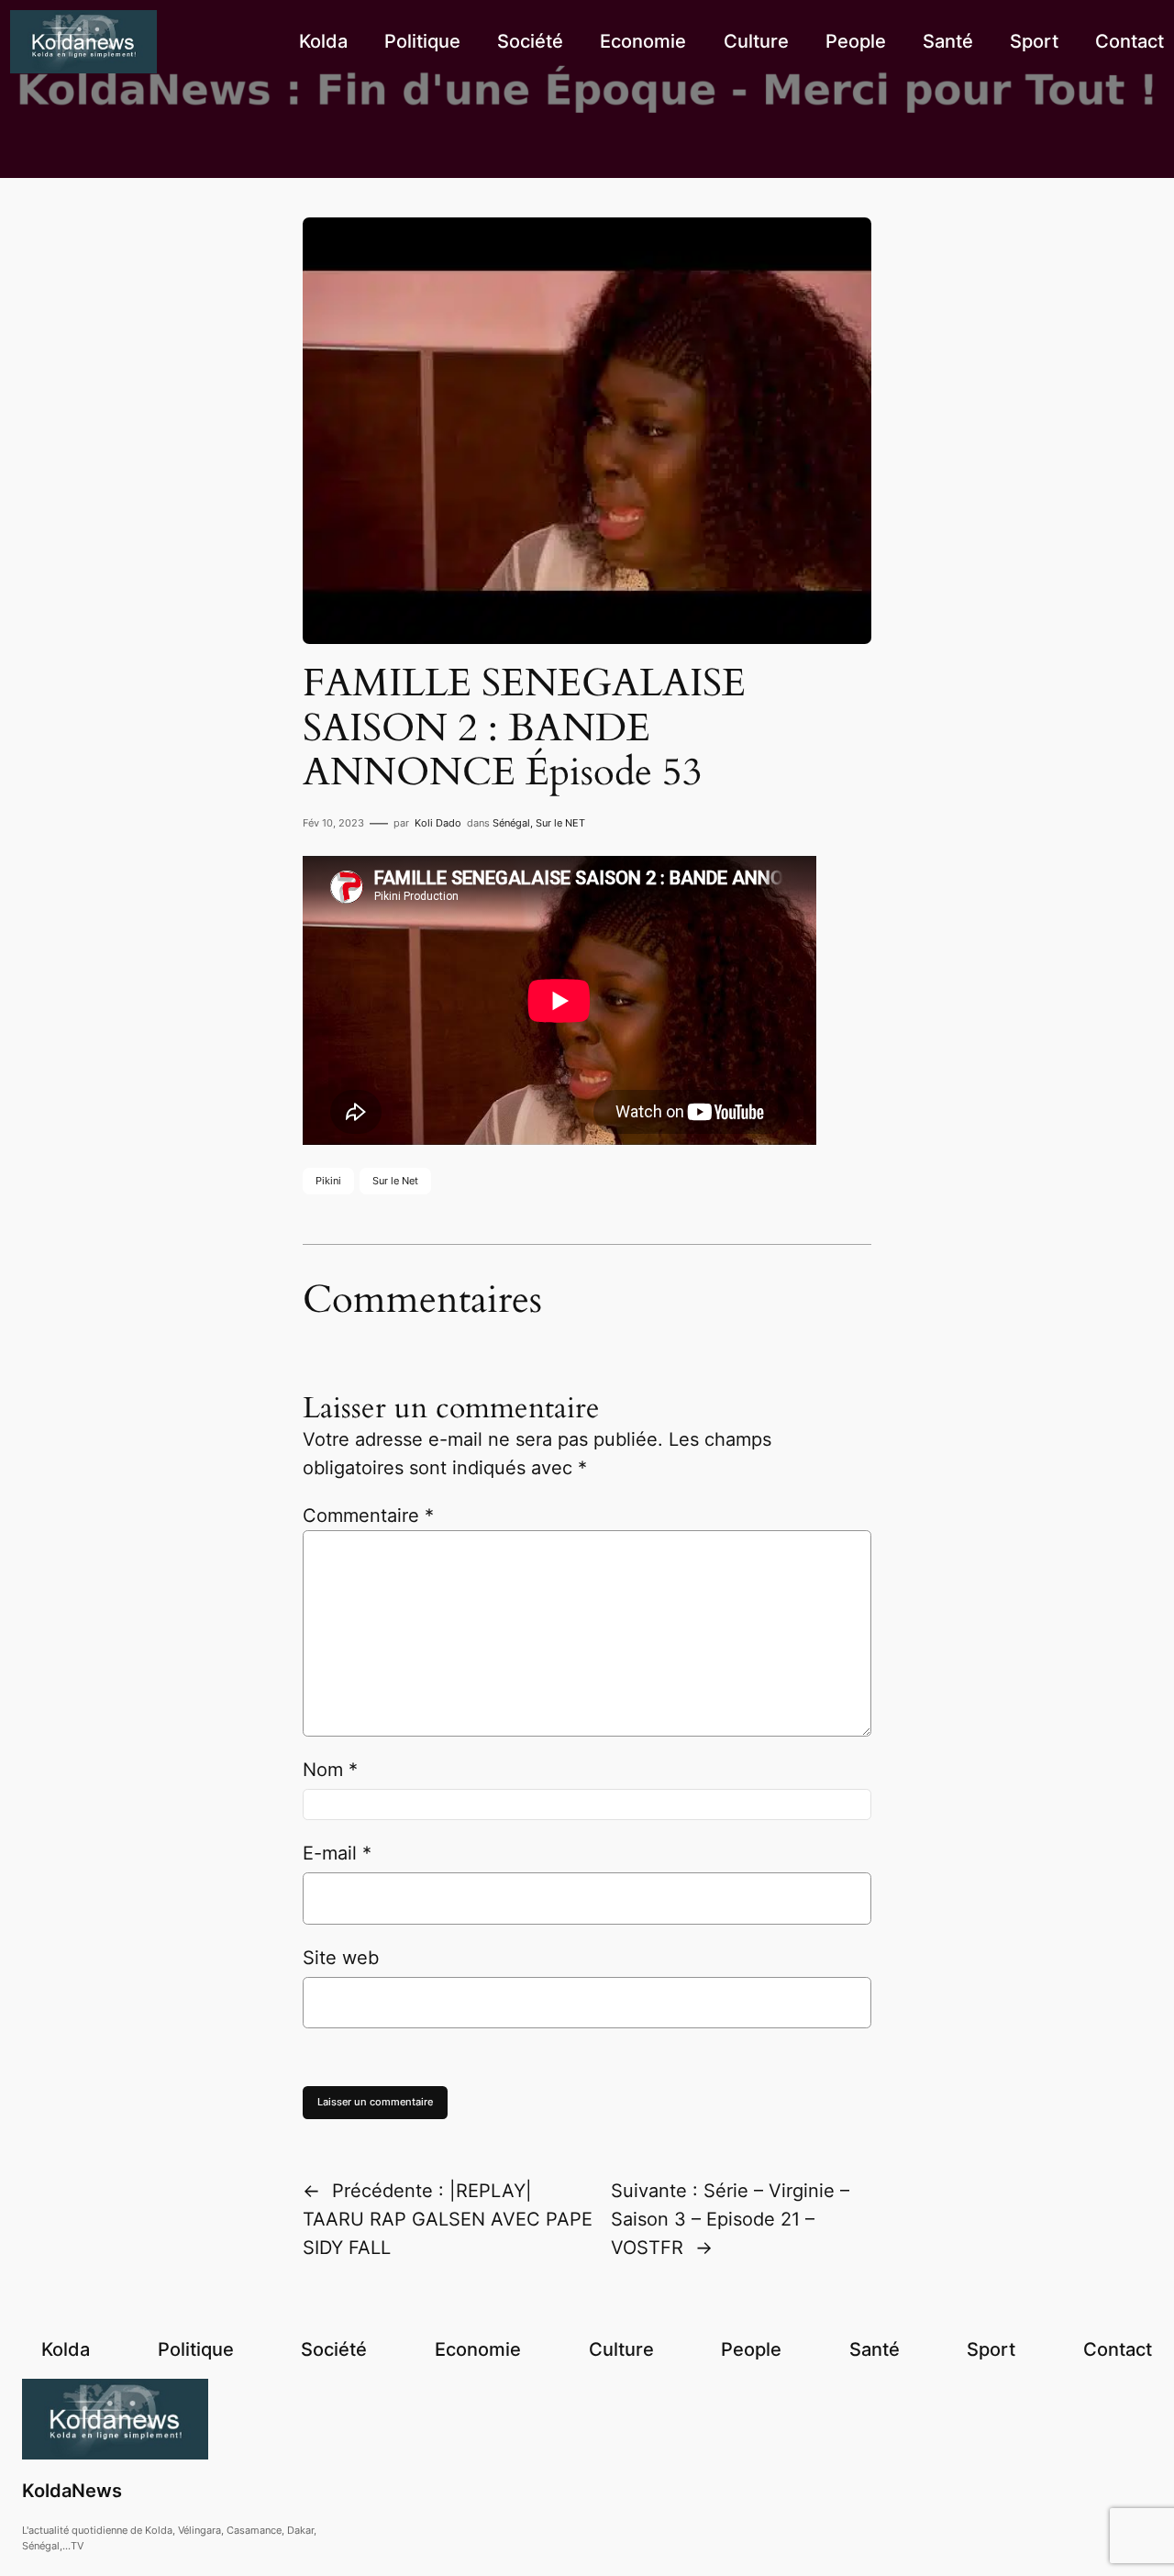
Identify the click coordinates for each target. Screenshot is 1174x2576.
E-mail (337, 1853)
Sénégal (511, 823)
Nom (330, 1770)
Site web (341, 1958)
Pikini (328, 1181)
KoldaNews (72, 2491)
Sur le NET (560, 823)
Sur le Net (395, 1181)
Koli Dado (438, 823)
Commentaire (368, 1516)
